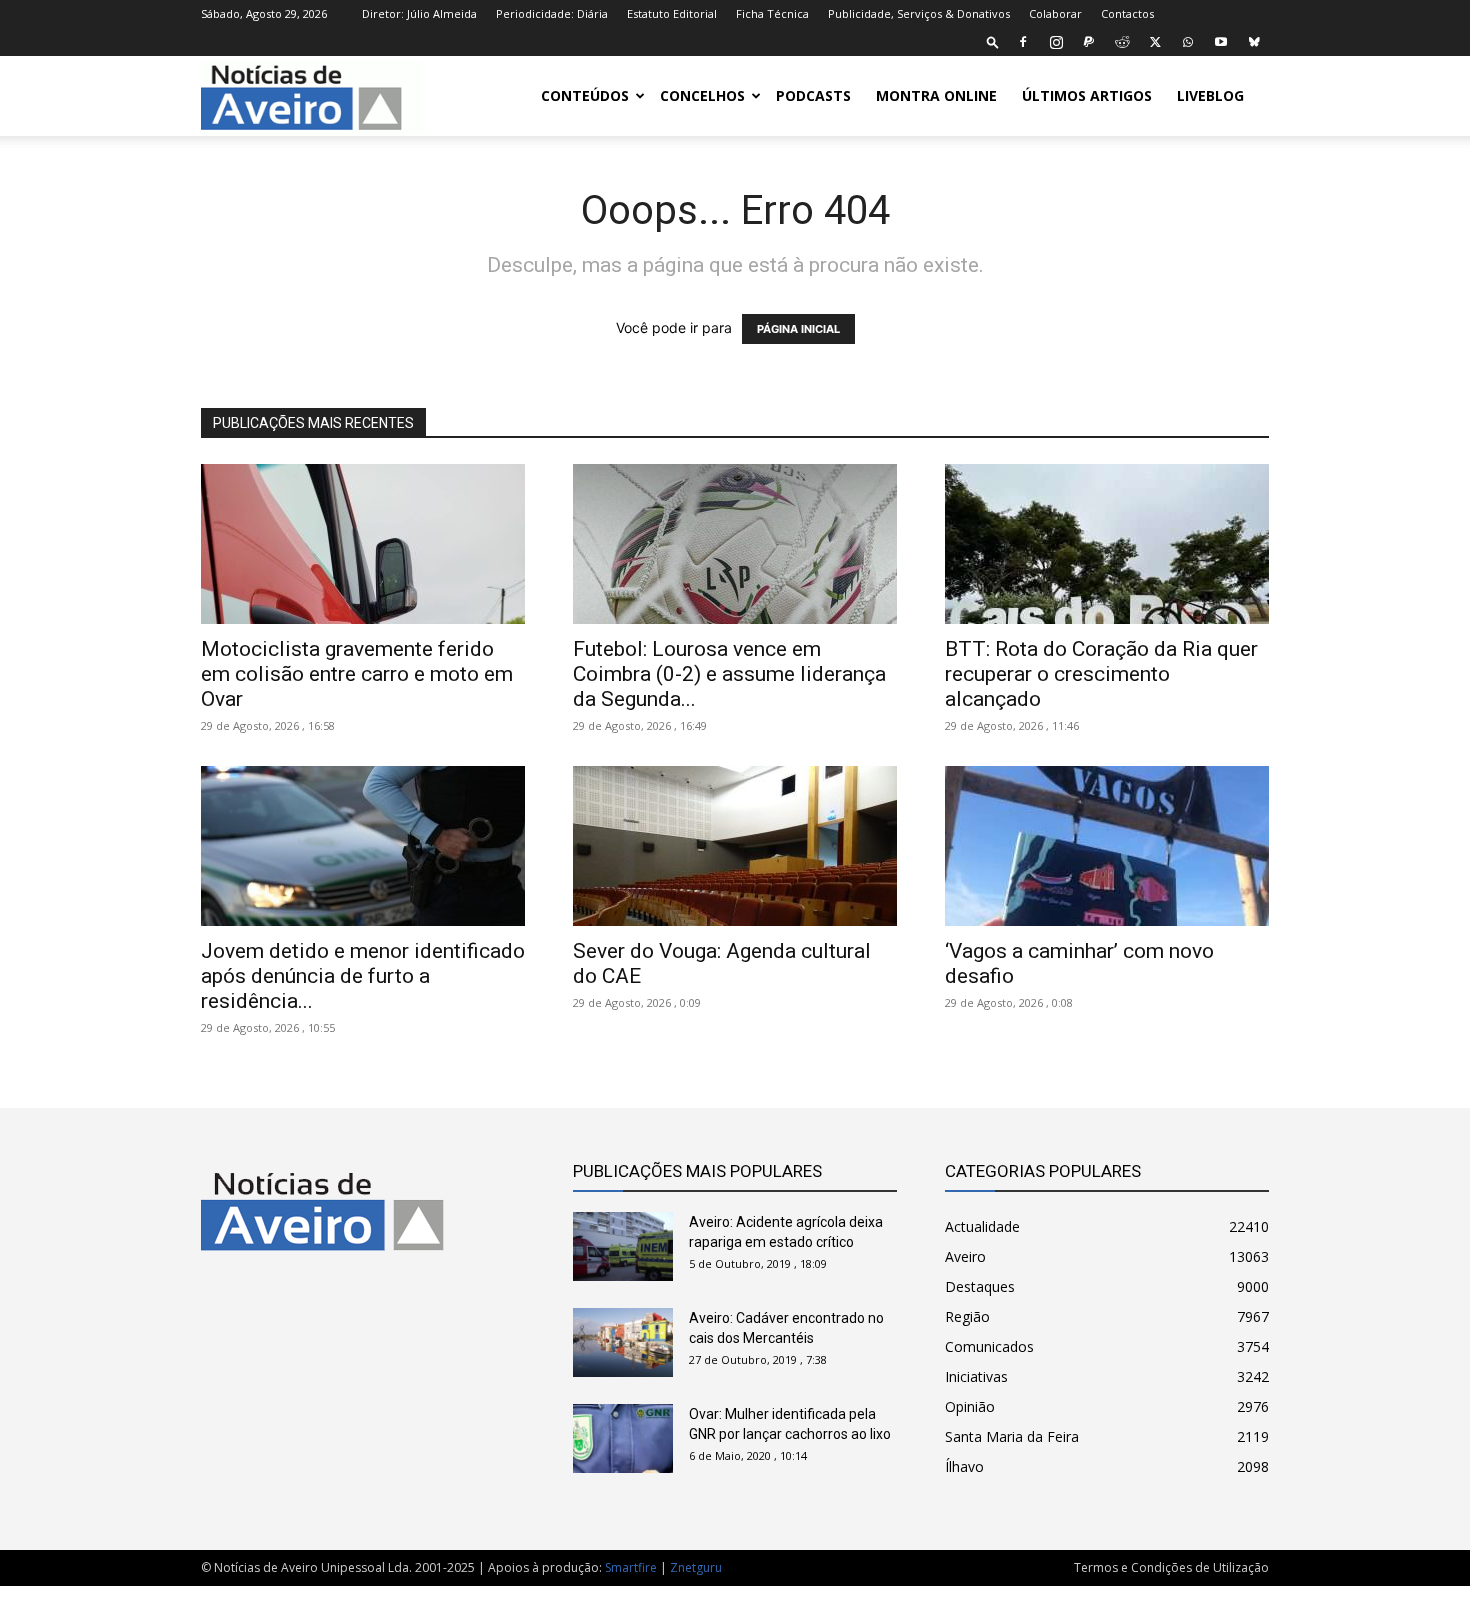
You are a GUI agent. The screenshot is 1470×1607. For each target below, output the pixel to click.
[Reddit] (1122, 42)
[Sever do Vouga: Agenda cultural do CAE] (735, 846)
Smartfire (631, 1567)
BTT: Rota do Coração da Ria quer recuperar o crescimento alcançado (1101, 674)
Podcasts (813, 95)
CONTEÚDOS (585, 95)
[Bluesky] (1254, 42)
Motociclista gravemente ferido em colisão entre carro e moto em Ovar (357, 674)
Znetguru (696, 1567)
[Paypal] (1089, 42)
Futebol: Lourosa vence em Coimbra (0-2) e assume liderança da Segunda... (729, 674)
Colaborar (1055, 13)
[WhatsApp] (1188, 42)
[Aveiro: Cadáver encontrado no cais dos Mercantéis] (623, 1342)
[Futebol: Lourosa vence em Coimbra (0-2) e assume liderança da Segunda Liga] (735, 544)
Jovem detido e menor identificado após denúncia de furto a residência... (363, 976)
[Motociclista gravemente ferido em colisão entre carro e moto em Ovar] (363, 544)
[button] (993, 41)
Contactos (1127, 13)
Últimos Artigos (1087, 95)
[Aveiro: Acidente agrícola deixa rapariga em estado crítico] (623, 1246)
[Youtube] (1221, 42)
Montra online (936, 95)
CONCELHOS (702, 95)
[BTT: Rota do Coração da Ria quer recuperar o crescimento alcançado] (1107, 544)
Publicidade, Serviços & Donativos (919, 13)
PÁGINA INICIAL (798, 329)
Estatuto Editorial (672, 13)
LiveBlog (1210, 95)
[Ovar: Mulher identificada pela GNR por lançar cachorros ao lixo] (623, 1438)
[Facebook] (1023, 42)
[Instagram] (1056, 42)
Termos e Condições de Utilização (1171, 1567)
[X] (1155, 42)
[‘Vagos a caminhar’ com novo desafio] (1107, 846)
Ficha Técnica (772, 13)
